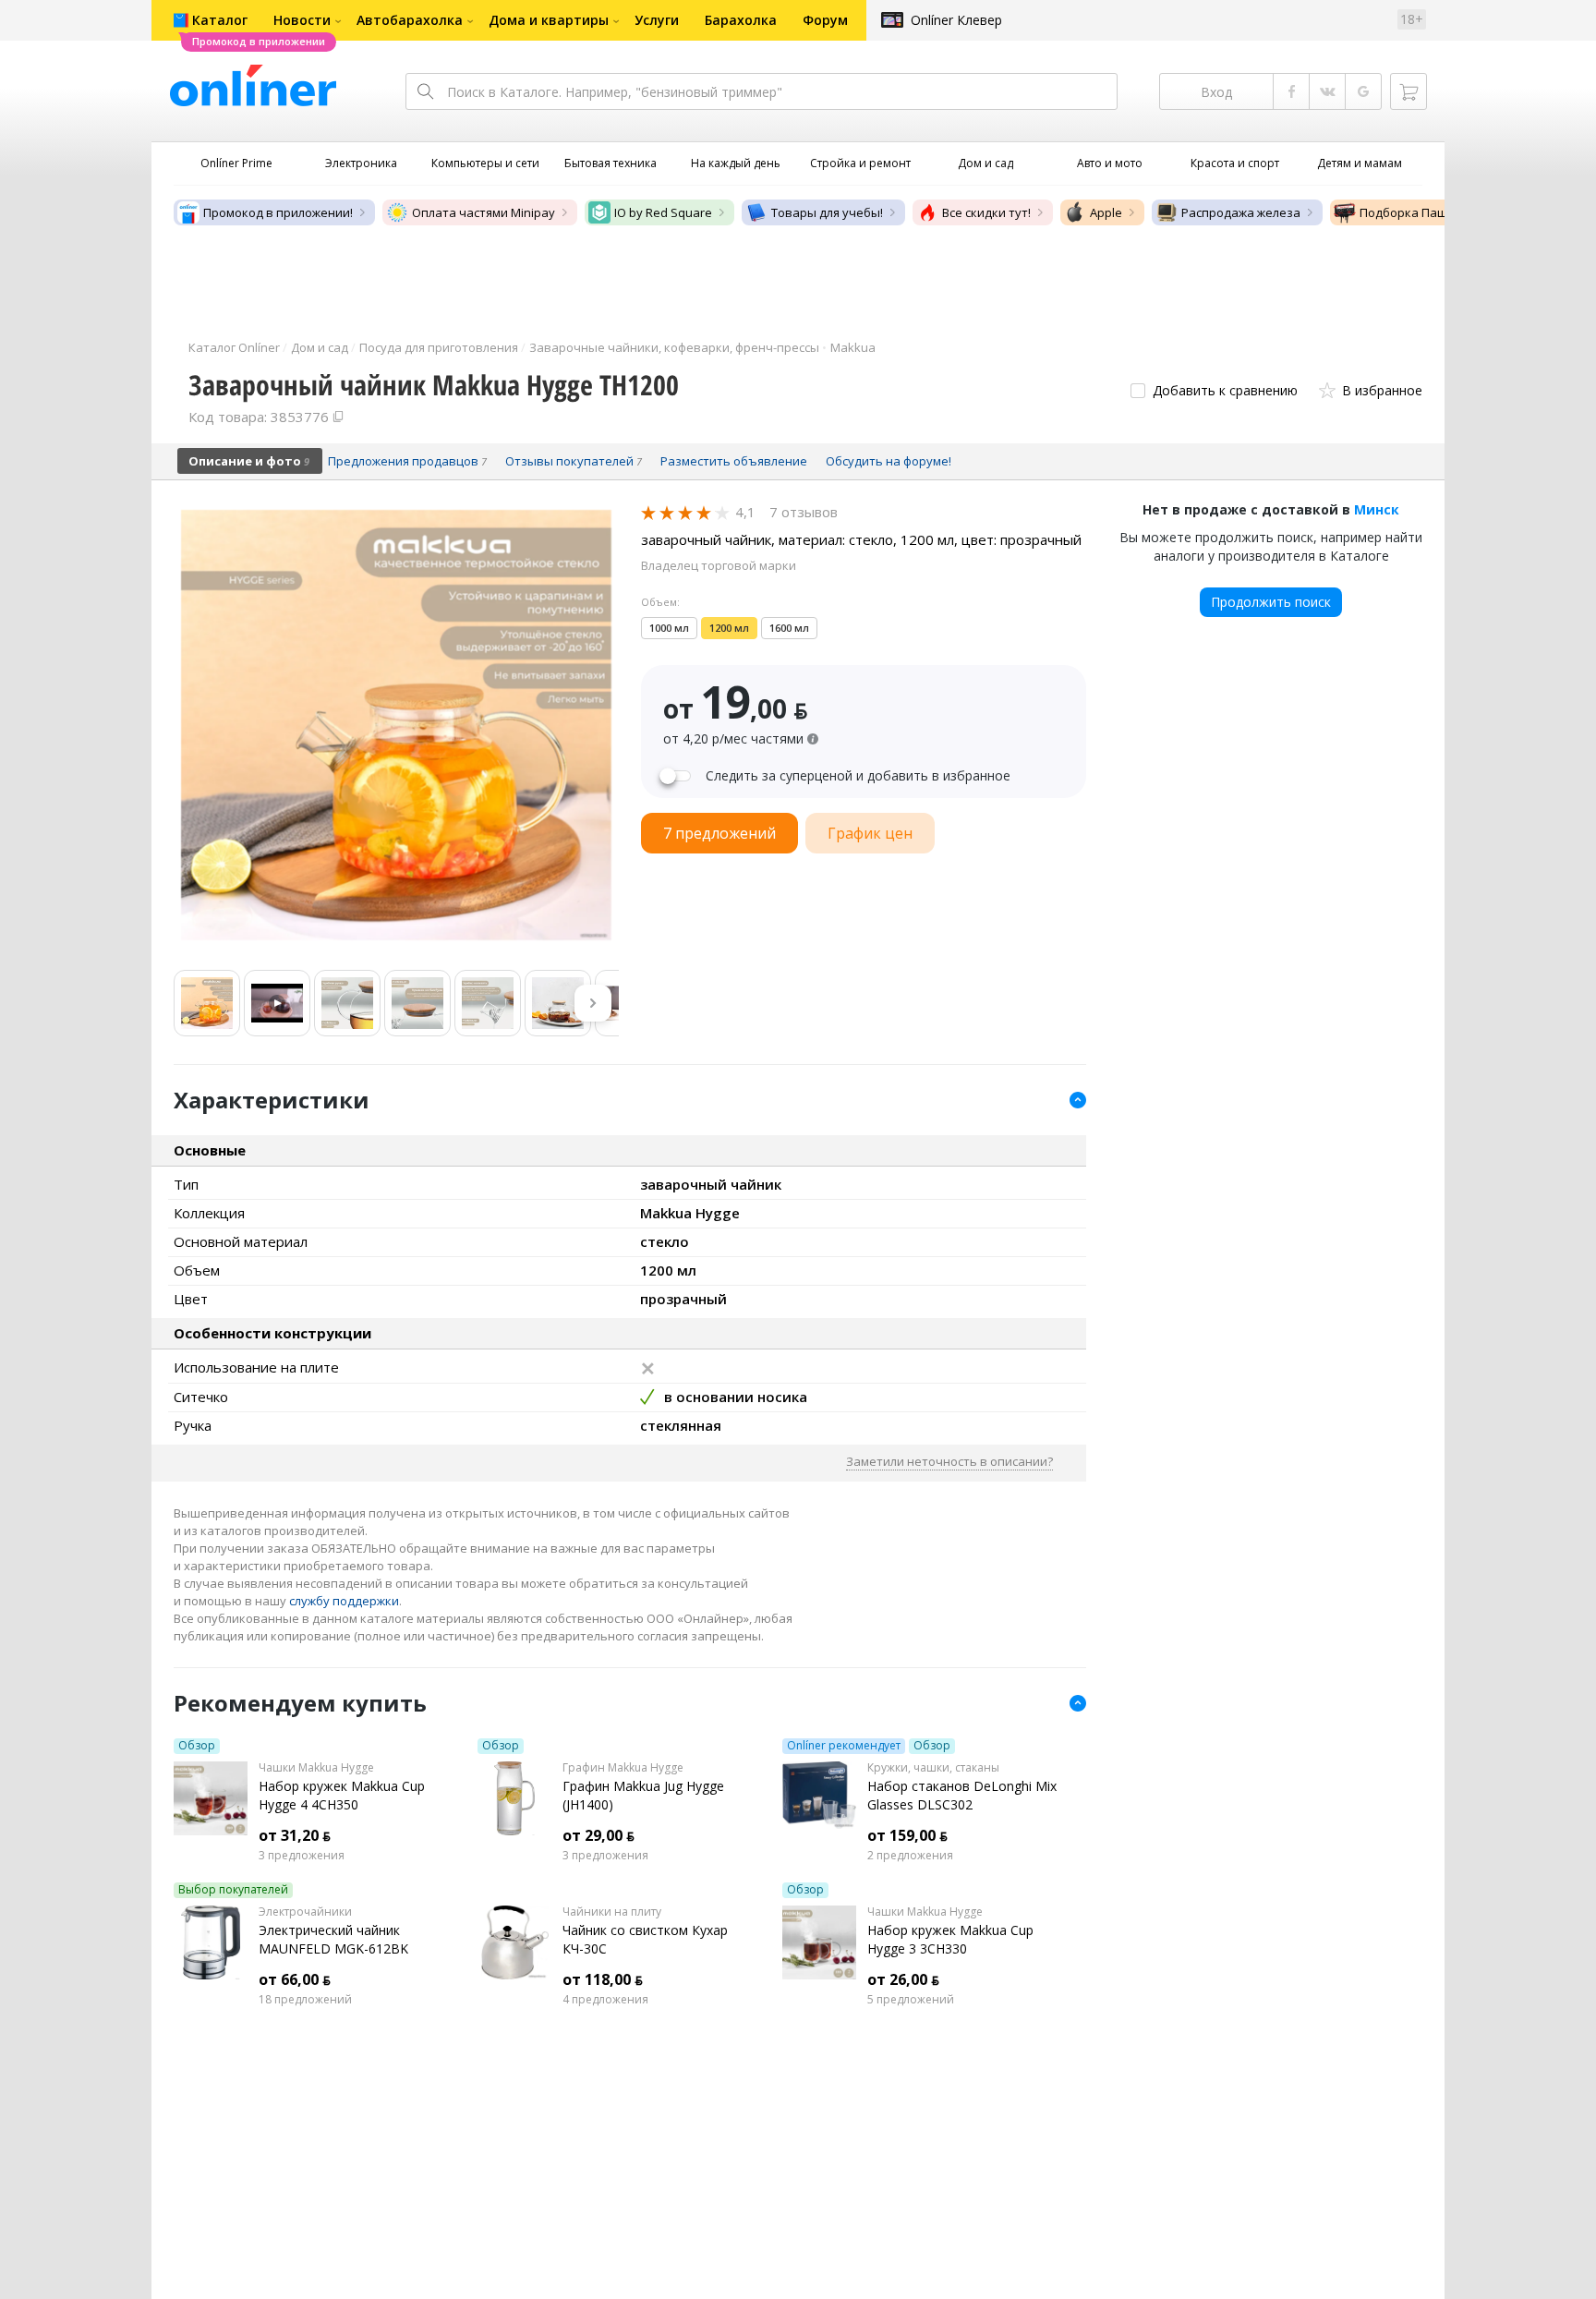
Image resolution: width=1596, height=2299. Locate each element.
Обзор (197, 1746)
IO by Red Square (663, 212)
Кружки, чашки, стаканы (933, 1768)
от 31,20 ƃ (295, 1835)
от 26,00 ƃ (903, 1979)
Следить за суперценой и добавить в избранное (858, 776)
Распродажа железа (1241, 212)
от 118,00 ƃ (603, 1979)
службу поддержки (344, 1601)
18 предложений (305, 2000)
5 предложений (911, 2000)
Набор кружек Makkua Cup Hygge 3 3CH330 (950, 1939)
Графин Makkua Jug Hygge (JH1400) (643, 1795)
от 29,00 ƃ (598, 1835)
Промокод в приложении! (278, 212)
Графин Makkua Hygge (623, 1768)
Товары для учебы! (827, 212)
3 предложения (302, 1856)
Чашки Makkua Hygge (316, 1768)
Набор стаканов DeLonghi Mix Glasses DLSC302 (962, 1795)
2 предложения (910, 1856)
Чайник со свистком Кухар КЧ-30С (645, 1939)
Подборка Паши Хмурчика (1438, 212)
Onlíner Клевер (956, 20)
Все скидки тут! (986, 212)
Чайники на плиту (612, 1912)
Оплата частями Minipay (484, 212)
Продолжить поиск (1271, 602)
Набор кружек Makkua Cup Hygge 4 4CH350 (342, 1795)
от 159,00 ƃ (907, 1835)
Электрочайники (305, 1912)
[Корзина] (1409, 91)
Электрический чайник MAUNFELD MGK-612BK (333, 1939)
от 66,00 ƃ (295, 1979)
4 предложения (605, 2000)
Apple (1106, 212)
